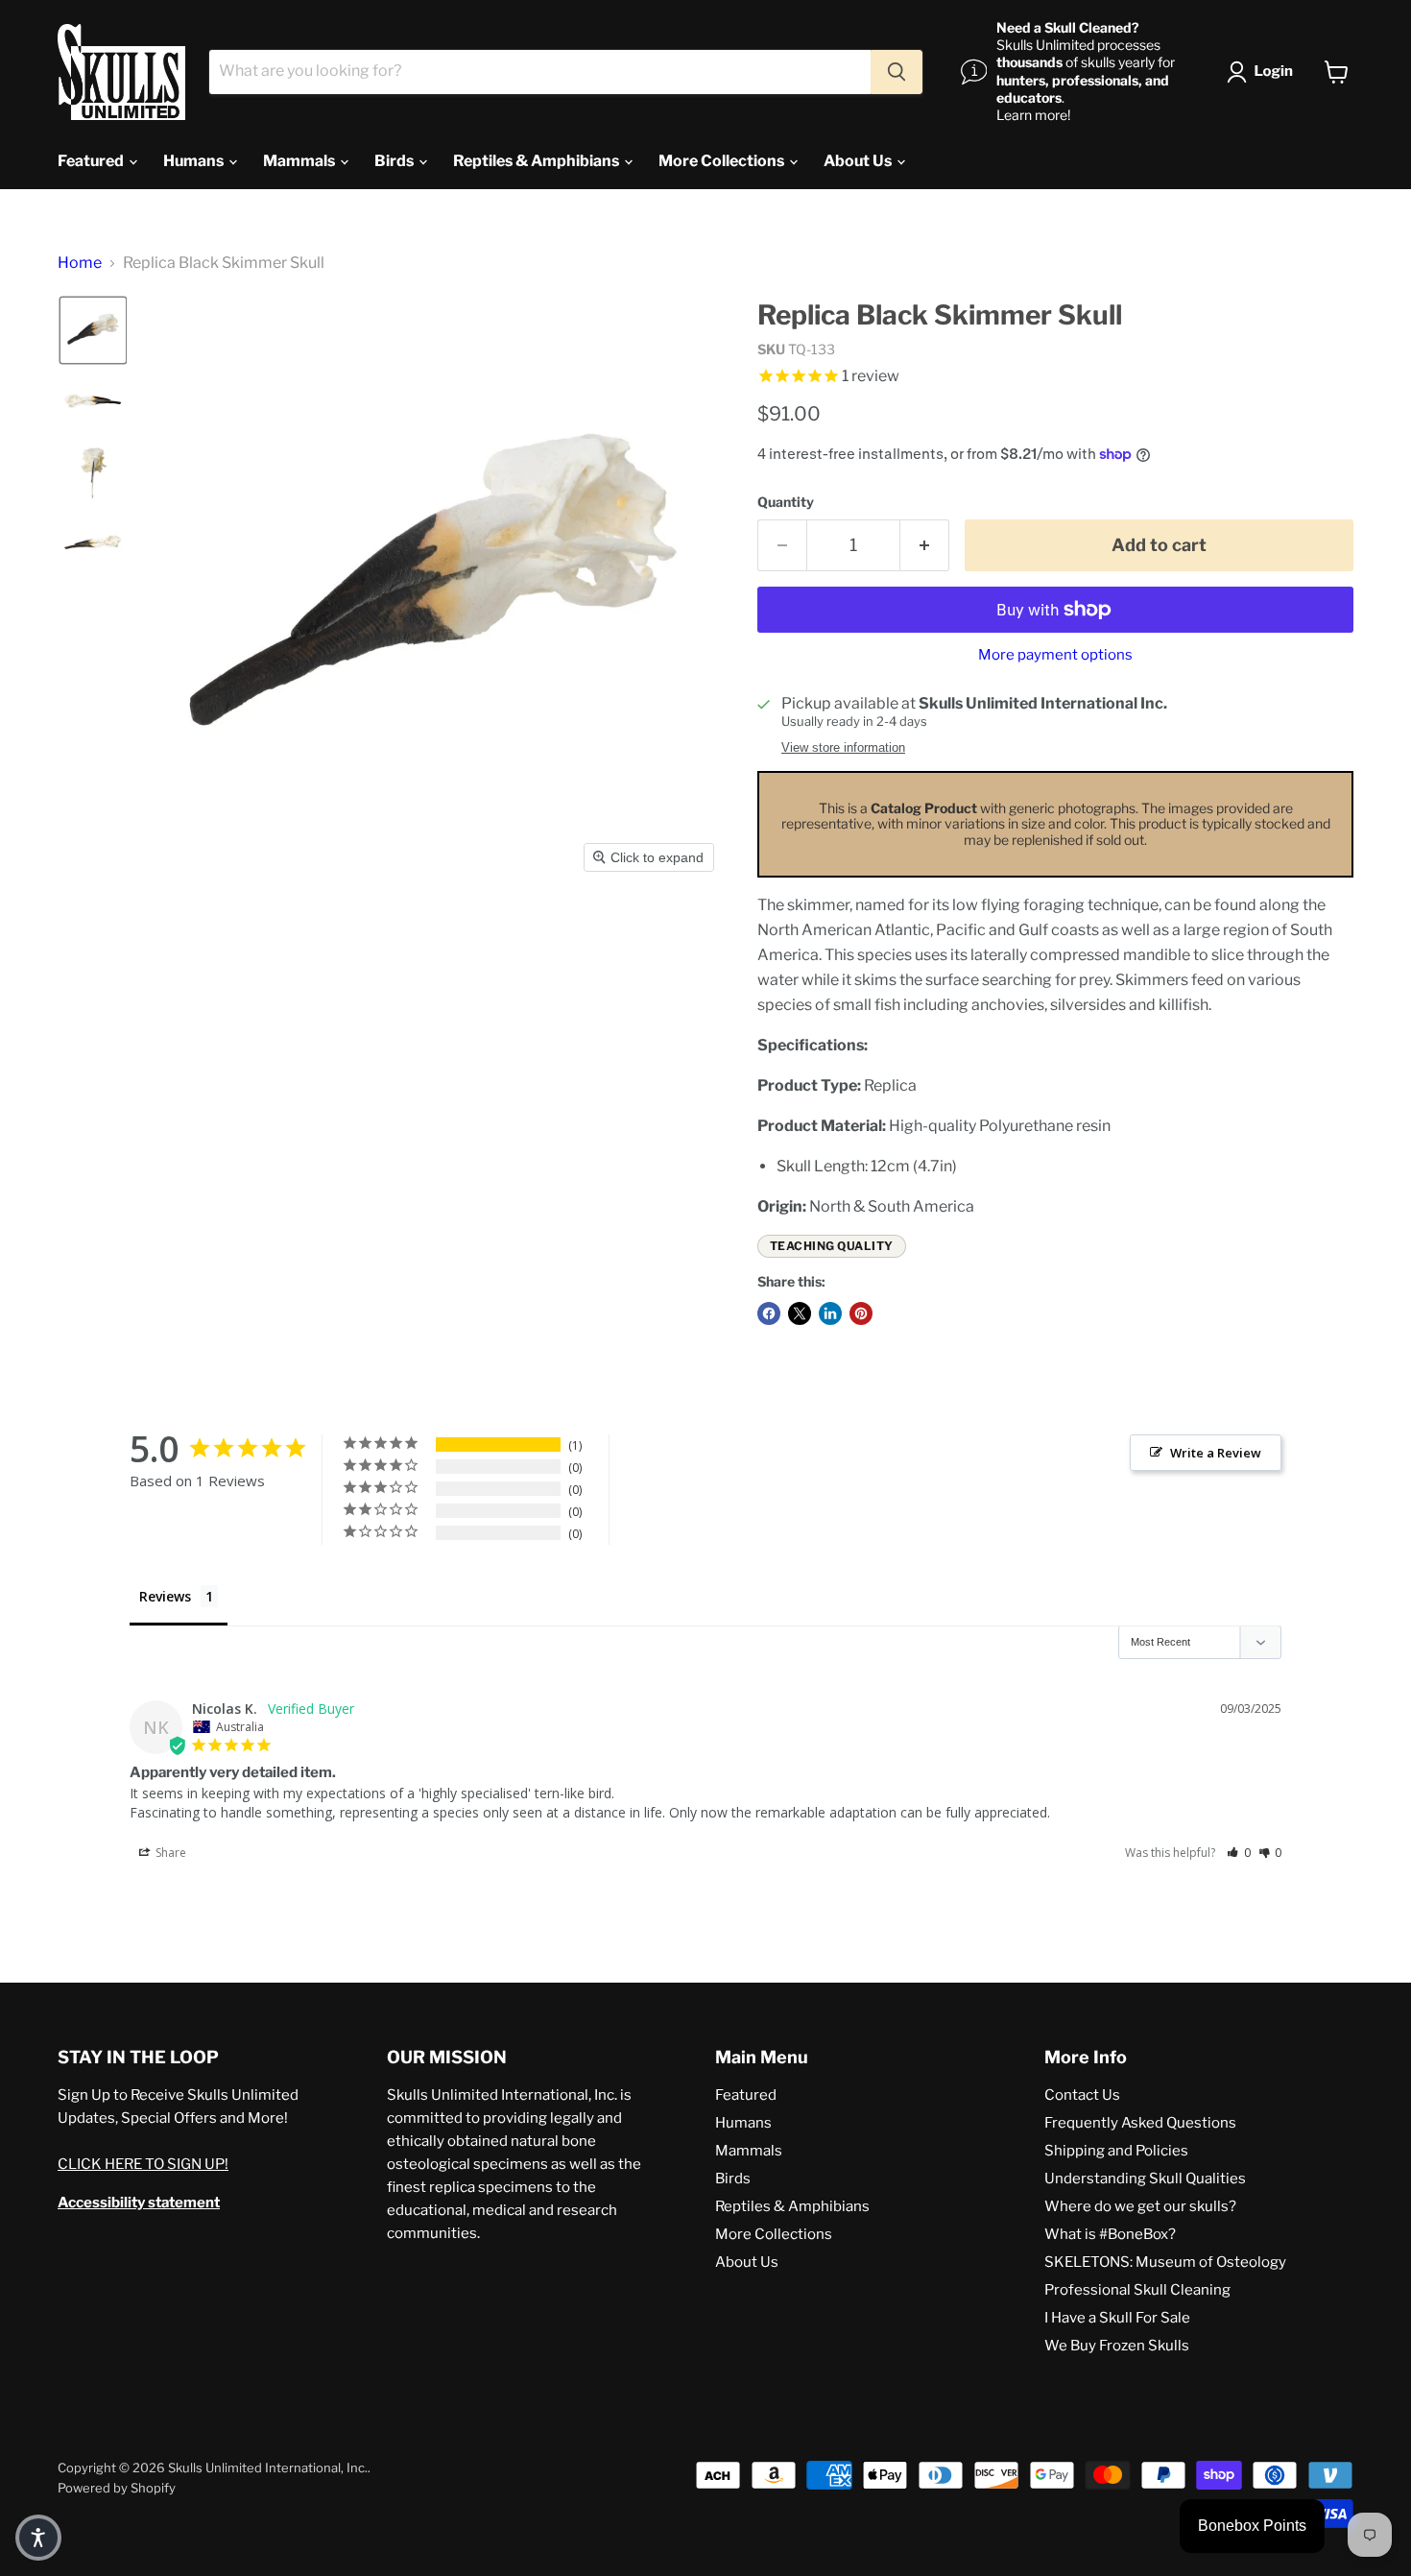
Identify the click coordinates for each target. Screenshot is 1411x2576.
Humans (195, 161)
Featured (92, 161)
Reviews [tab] (165, 1596)
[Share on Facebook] (769, 1313)
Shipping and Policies (1116, 2151)
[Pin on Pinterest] (861, 1313)
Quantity (786, 502)
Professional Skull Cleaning (1137, 2290)
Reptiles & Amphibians (538, 161)
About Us (859, 161)
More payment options (1055, 655)
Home (80, 263)
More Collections (723, 161)
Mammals (300, 161)
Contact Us (1082, 2095)
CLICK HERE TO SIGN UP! (143, 2164)
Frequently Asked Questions (1140, 2123)
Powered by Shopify (117, 2488)
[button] (1264, 72)
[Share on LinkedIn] (830, 1313)
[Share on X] (800, 1313)
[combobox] (540, 72)
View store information (843, 748)
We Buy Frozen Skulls (1117, 2346)
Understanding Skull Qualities (1145, 2179)
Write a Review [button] (1216, 1453)
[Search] (897, 72)
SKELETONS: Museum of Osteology (1165, 2262)
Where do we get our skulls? (1140, 2206)
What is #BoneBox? (1110, 2234)
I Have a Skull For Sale (1117, 2318)
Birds (395, 161)
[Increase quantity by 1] (925, 546)
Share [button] (169, 1853)
